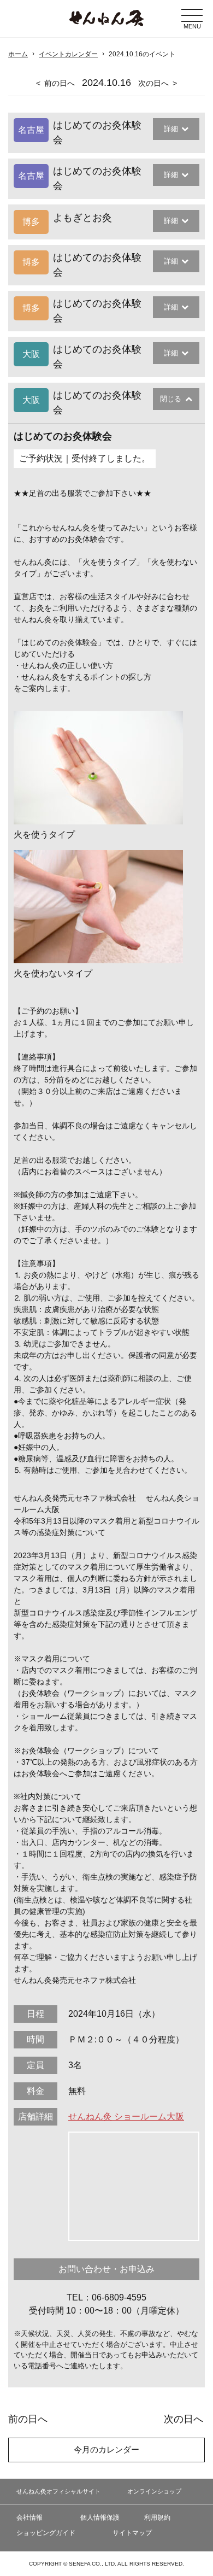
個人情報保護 (100, 2518)
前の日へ (60, 83)
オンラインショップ (154, 2491)
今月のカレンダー (106, 2449)
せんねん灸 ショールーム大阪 (126, 2117)
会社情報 (29, 2518)
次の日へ (153, 83)
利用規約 (157, 2518)
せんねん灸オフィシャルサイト (58, 2491)
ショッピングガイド (46, 2533)
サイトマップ (132, 2533)
